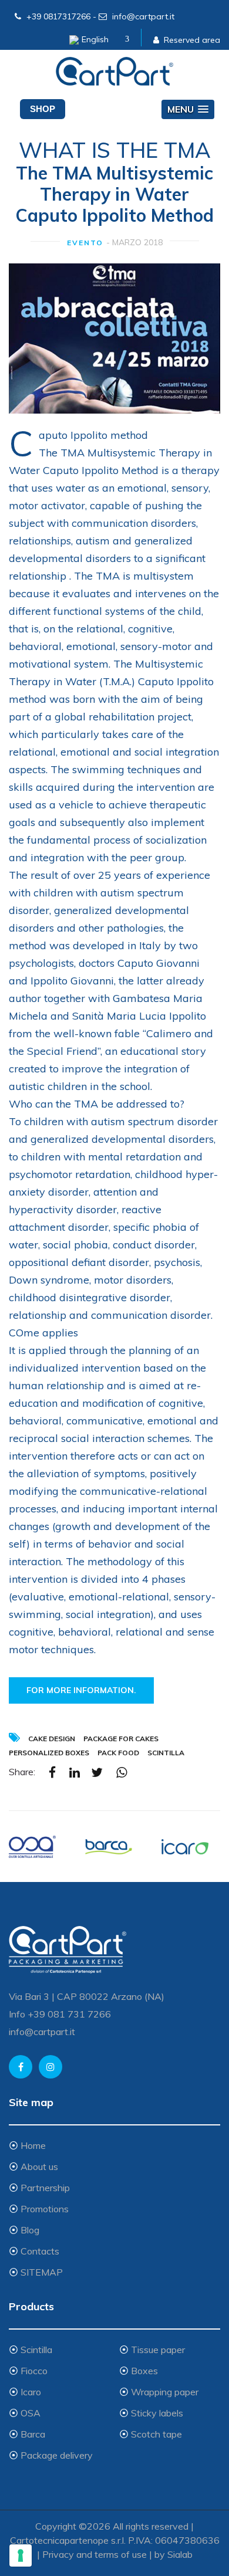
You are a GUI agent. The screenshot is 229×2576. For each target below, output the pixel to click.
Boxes (144, 2371)
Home (33, 2145)
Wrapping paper (165, 2392)
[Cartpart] (114, 72)
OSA (31, 2413)
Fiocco (34, 2371)
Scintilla (36, 2350)
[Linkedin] (75, 1772)
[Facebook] (52, 1772)
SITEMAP (42, 2272)
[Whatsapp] (122, 1772)
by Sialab (174, 2554)
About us (39, 2167)
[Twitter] (97, 1772)
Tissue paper (158, 2350)
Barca (33, 2434)
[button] (188, 109)
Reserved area (192, 40)
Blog (30, 2230)
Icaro (31, 2392)
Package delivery (57, 2455)
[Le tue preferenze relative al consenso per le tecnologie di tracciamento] (21, 2555)
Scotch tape (156, 2434)
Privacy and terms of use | (98, 2554)
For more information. (81, 1690)
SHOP (43, 109)
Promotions (45, 2209)
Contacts (40, 2251)
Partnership (45, 2188)
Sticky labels (157, 2413)
